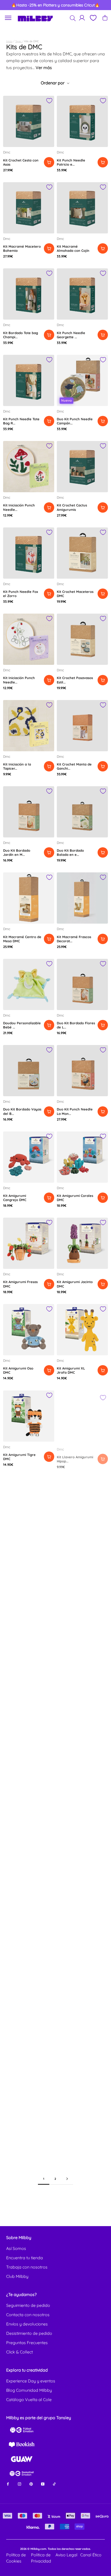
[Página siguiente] (67, 2179)
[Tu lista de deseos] (93, 18)
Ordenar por (53, 83)
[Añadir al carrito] (49, 162)
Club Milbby (17, 2276)
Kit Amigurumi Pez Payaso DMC (72, 1544)
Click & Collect (19, 2352)
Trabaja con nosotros (27, 2267)
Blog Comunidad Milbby (29, 2390)
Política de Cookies (16, 2558)
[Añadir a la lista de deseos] (49, 101)
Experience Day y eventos (31, 2381)
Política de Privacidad (41, 2558)
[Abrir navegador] (8, 18)
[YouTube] (43, 2484)
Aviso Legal (66, 2555)
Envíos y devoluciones (27, 2324)
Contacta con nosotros (28, 2315)
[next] (102, 5)
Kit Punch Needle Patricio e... (71, 162)
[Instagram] (19, 2484)
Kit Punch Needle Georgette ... (71, 335)
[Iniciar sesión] (82, 18)
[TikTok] (54, 2484)
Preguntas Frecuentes (27, 2343)
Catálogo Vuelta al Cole (29, 2400)
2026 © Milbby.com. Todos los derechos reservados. (55, 2549)
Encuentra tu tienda (25, 2258)
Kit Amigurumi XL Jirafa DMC (71, 1370)
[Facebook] (8, 2484)
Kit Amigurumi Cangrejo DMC (15, 1198)
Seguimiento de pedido (28, 2305)
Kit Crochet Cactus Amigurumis (72, 507)
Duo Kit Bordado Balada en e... (70, 852)
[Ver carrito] (105, 18)
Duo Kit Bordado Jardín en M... (17, 852)
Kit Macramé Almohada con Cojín (73, 248)
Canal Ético (91, 2555)
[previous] (10, 5)
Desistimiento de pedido (29, 2333)
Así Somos (16, 2248)
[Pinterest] (31, 2484)
